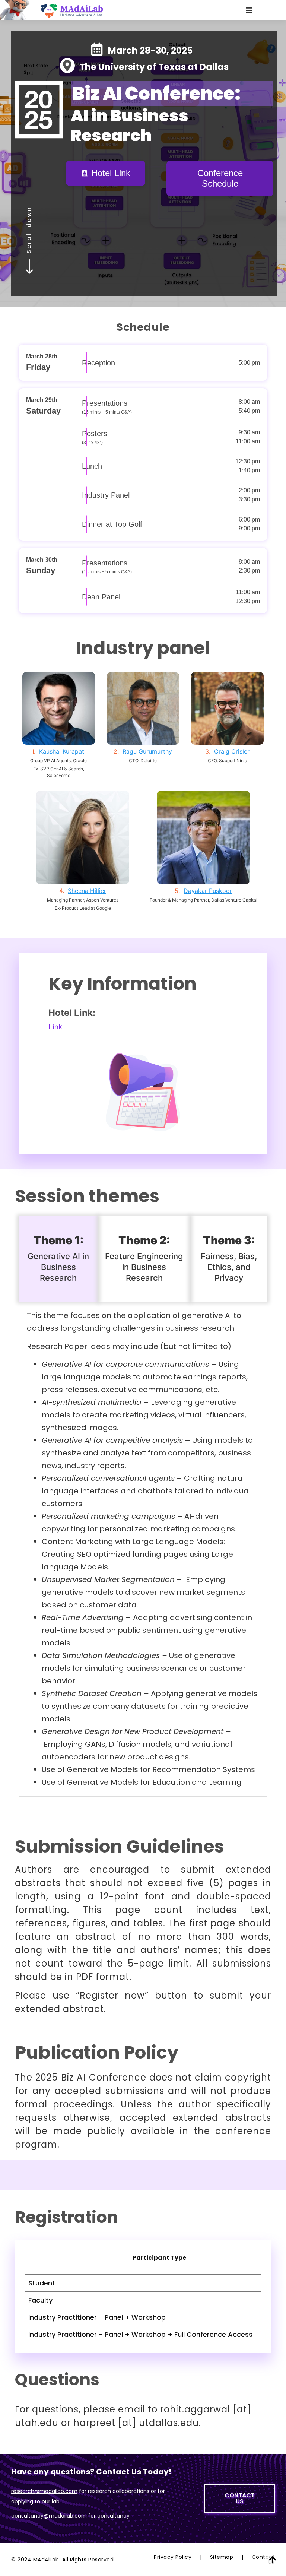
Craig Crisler (232, 751)
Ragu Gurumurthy (147, 751)
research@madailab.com (44, 2491)
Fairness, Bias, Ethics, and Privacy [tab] (229, 1258)
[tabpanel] (143, 1549)
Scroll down (29, 230)
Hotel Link (111, 173)
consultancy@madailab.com (49, 2516)
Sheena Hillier (87, 891)
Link (55, 1027)
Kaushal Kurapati (62, 751)
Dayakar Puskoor (208, 891)
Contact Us (263, 2560)
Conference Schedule (220, 178)
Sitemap (222, 2557)
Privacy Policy (173, 2557)
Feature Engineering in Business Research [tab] (144, 1258)
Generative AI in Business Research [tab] (58, 1258)
